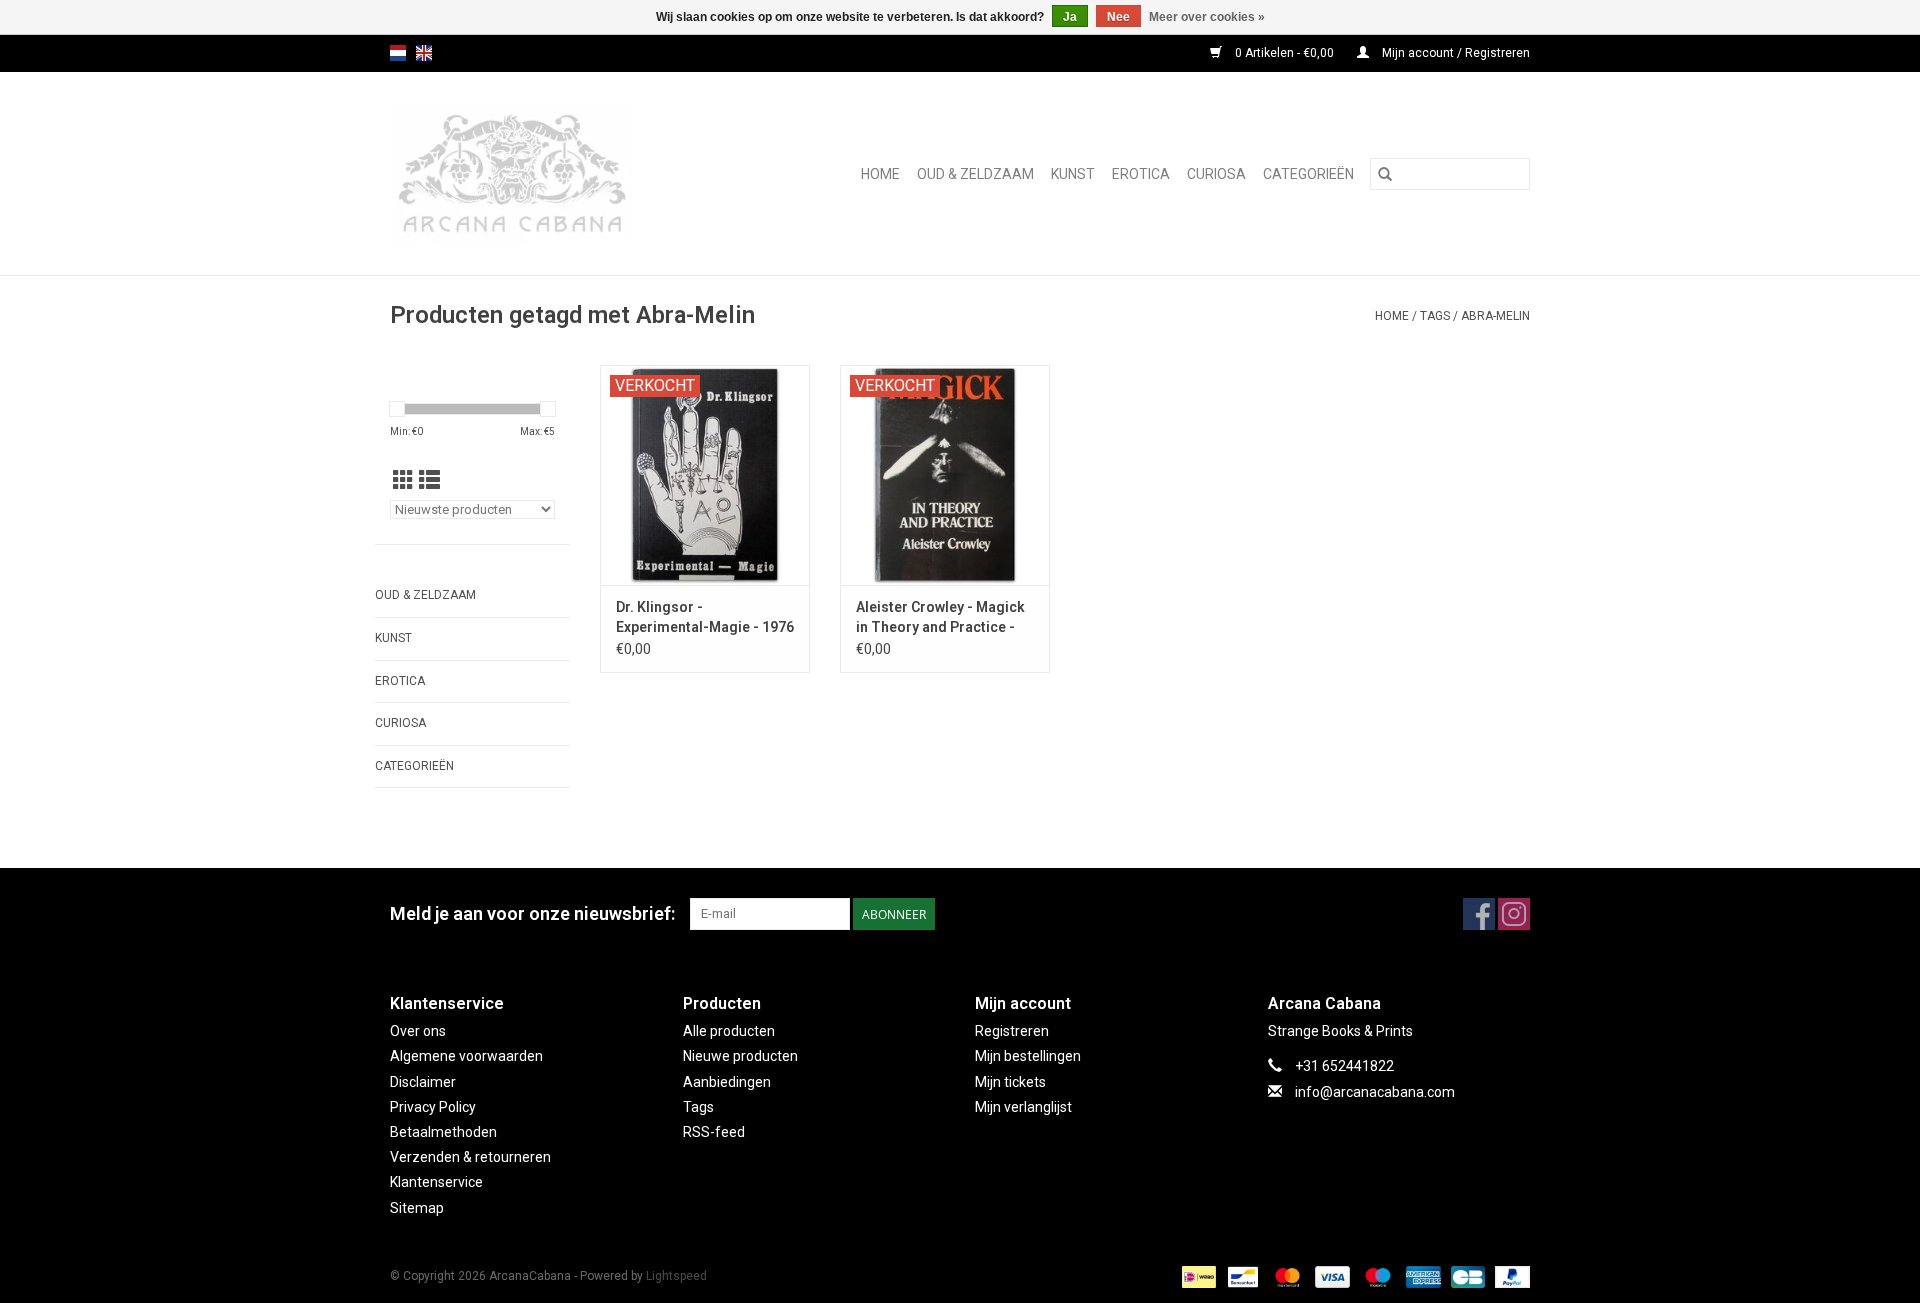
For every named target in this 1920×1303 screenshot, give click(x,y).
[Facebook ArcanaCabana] (1479, 914)
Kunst (1073, 174)
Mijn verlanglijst (1023, 1107)
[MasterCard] (1285, 1276)
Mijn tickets (1010, 1082)
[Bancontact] (1241, 1276)
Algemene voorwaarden (466, 1056)
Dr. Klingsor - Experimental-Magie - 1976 (705, 617)
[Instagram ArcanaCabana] (1514, 914)
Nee (1118, 17)
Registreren (1012, 1031)
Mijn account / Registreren (1454, 53)
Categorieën (1308, 174)
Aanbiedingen (727, 1082)
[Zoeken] (1385, 174)
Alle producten (729, 1031)
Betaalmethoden (443, 1132)
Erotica (1141, 174)
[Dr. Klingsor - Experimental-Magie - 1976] (705, 475)
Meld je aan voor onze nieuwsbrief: (532, 913)
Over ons (418, 1031)
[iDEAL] (1197, 1276)
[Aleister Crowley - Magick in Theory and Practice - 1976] (945, 475)
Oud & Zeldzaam (975, 174)
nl (398, 53)
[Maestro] (1375, 1276)
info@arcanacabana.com (1375, 1092)
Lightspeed (676, 1276)
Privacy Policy (433, 1107)
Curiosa (1216, 174)
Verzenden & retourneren (470, 1157)
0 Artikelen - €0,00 (1284, 53)
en (424, 53)
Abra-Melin (1495, 316)
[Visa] (1330, 1276)
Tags (1435, 316)
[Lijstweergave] (429, 481)
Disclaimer (423, 1082)
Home (880, 174)
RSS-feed (714, 1132)
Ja (1070, 17)
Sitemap (417, 1208)
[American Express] (1421, 1276)
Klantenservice (436, 1182)
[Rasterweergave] (403, 481)
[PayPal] (1509, 1276)
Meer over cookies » (1207, 17)
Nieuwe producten (740, 1056)
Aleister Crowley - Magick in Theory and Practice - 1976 (940, 618)
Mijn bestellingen (1028, 1056)
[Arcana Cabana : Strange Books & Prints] (542, 173)
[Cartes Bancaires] (1466, 1276)
